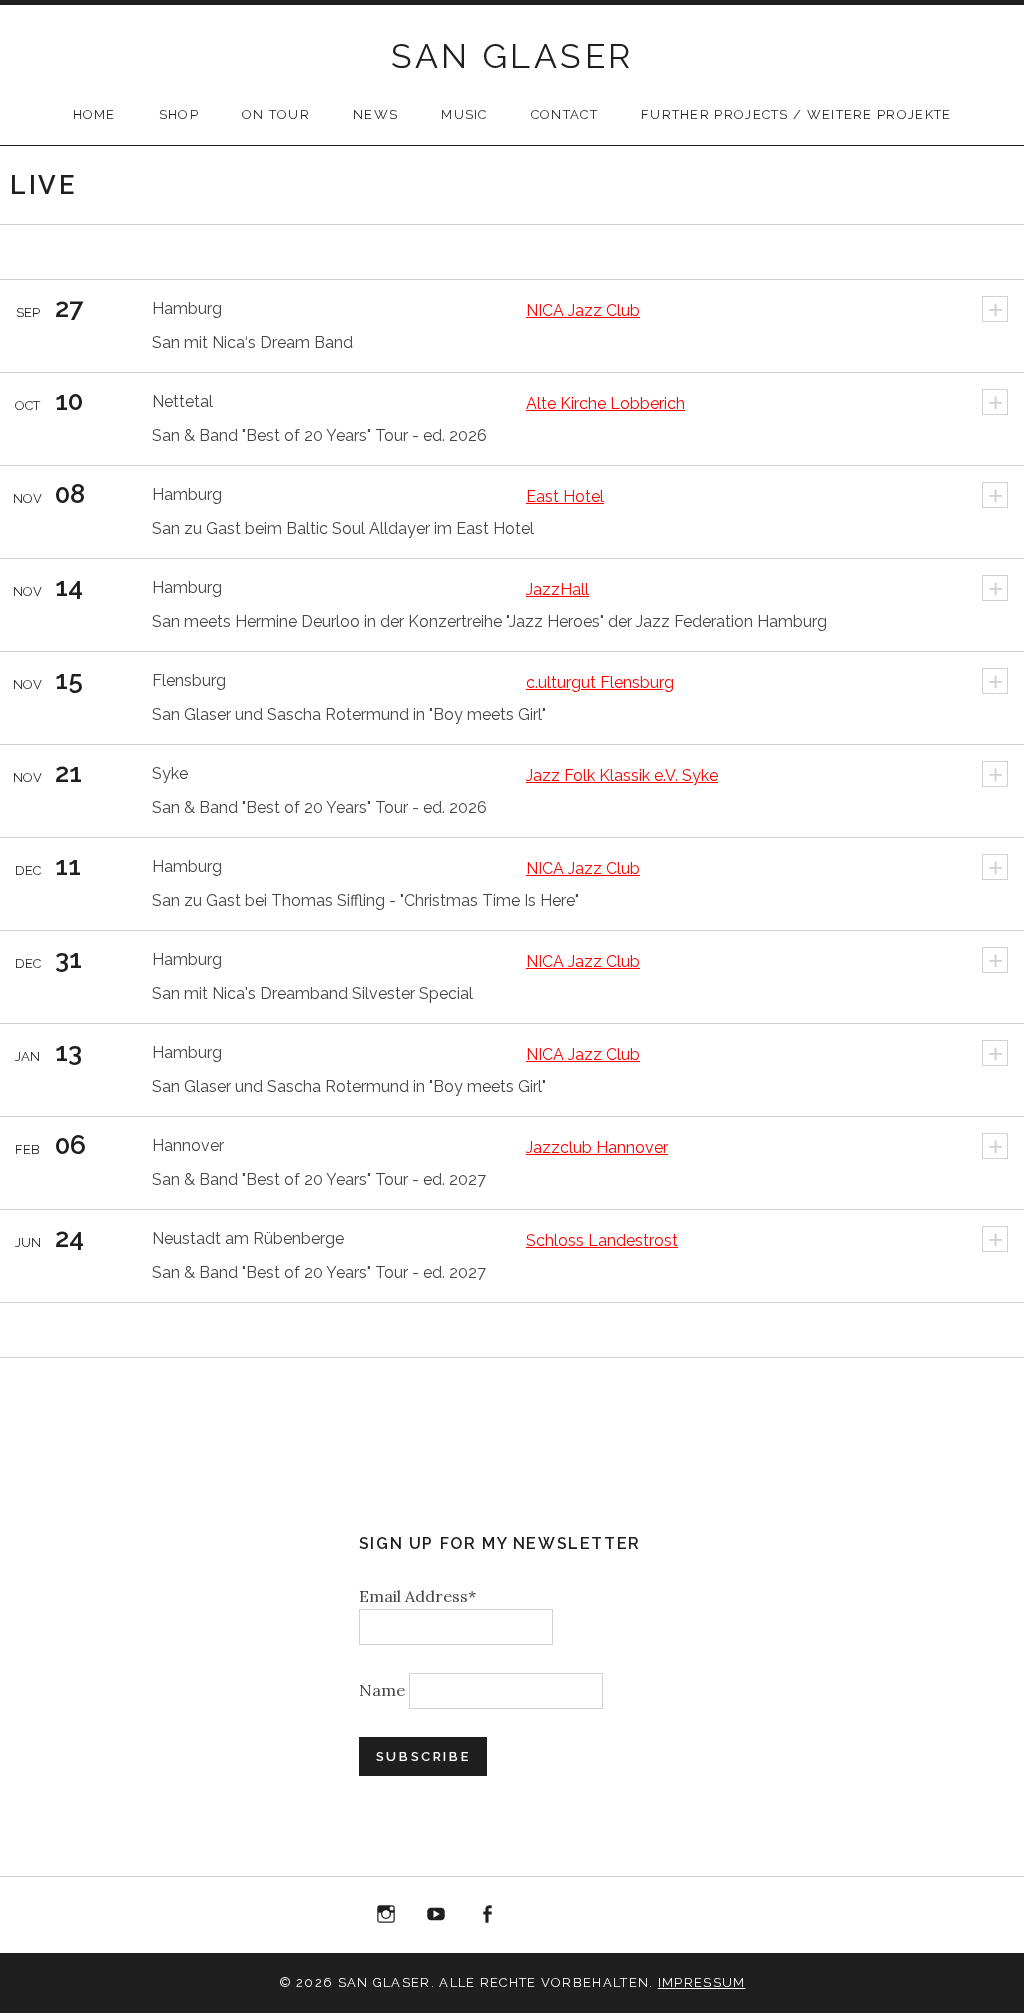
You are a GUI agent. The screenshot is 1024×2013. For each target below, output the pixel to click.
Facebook (487, 1915)
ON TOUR (276, 114)
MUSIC (464, 114)
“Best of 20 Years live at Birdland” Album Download (538, 1918)
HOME (94, 114)
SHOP (179, 114)
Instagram (386, 1915)
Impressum (702, 1982)
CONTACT (564, 114)
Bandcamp (588, 1915)
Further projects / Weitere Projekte (796, 114)
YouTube (436, 1915)
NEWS (375, 114)
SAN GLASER (512, 56)
